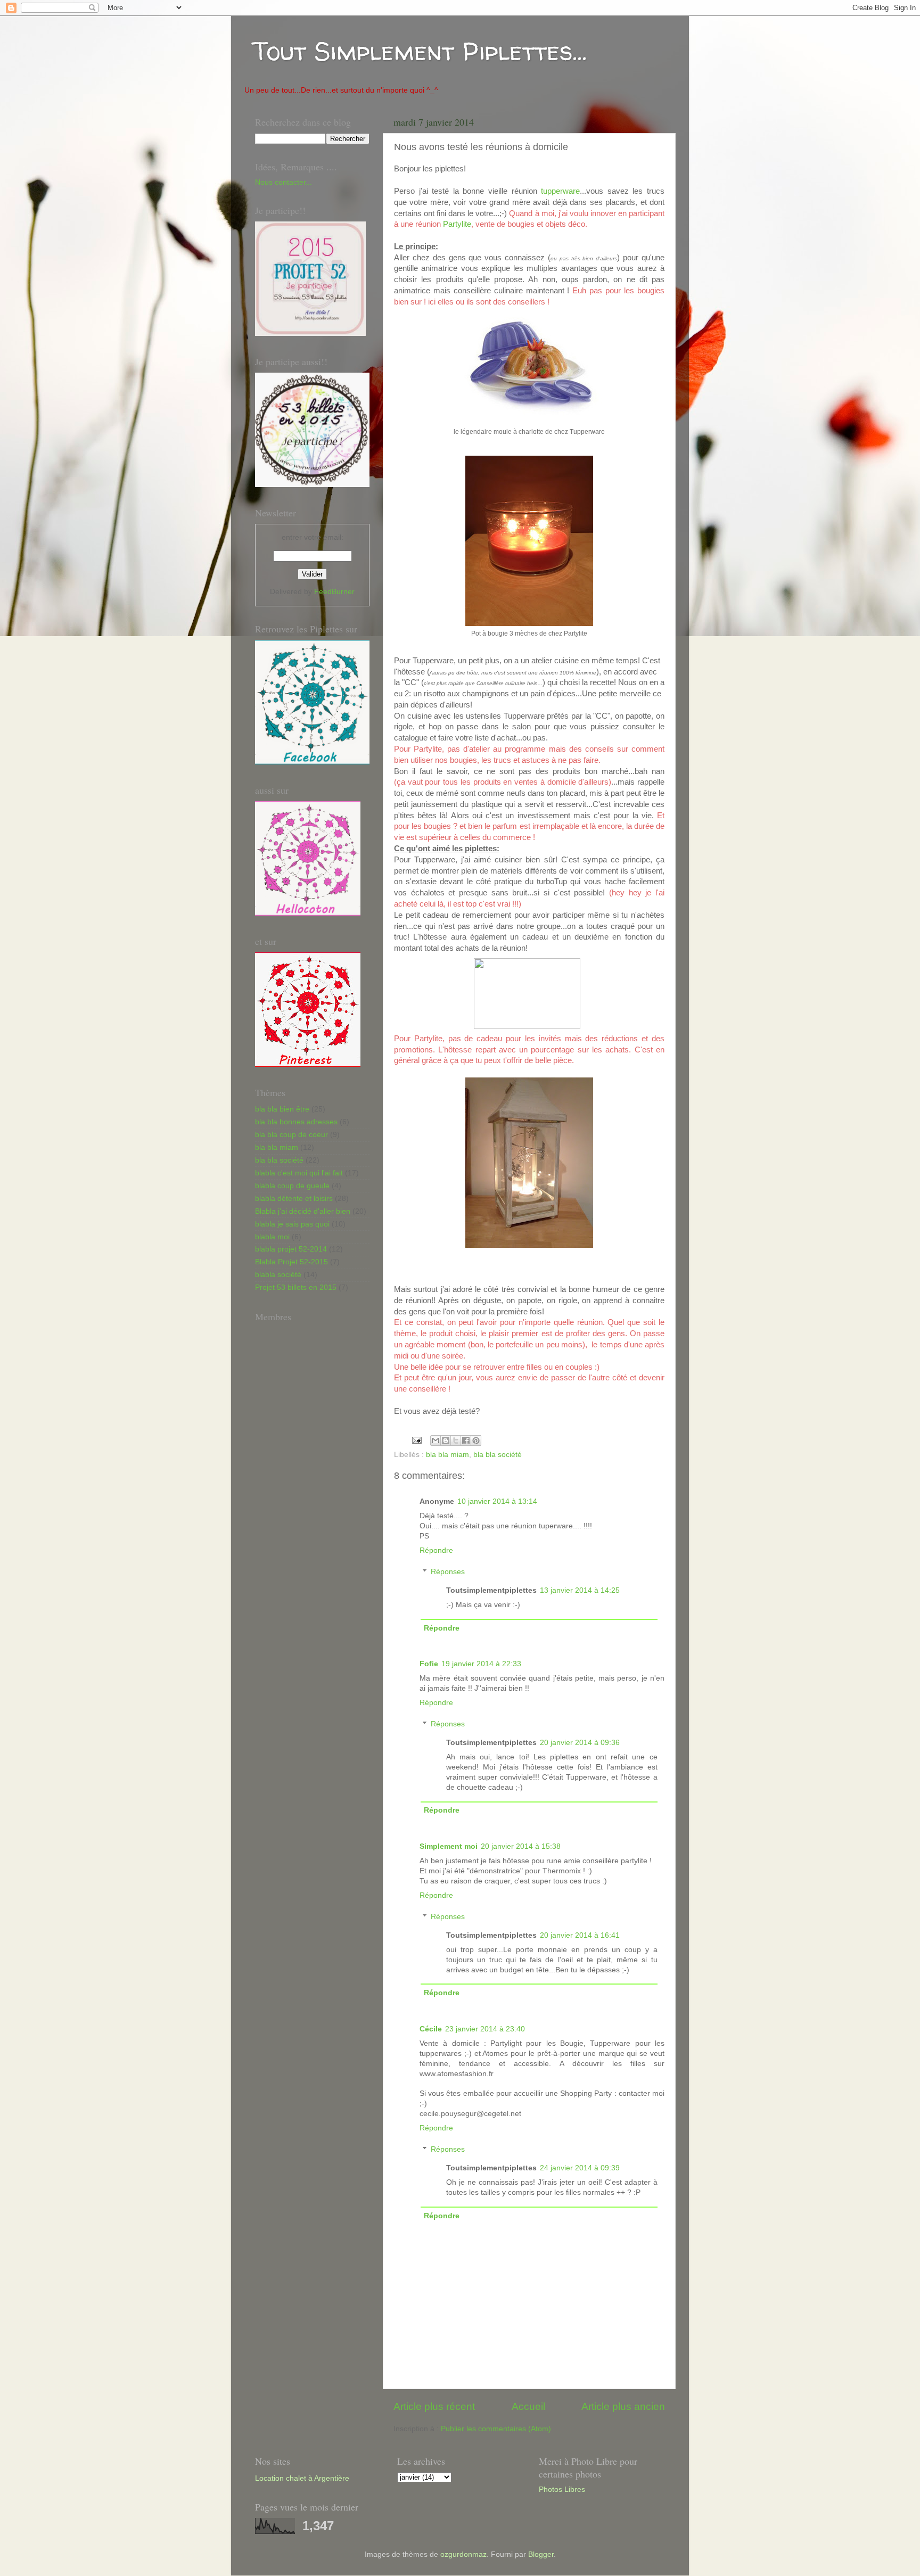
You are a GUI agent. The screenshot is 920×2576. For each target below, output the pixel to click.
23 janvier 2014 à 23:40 (485, 2029)
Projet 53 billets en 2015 (296, 1287)
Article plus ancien (623, 2406)
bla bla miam (447, 1455)
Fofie (429, 1664)
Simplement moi (449, 1846)
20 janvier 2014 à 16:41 (580, 1935)
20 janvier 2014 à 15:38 (521, 1846)
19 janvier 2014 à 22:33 (481, 1664)
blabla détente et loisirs (294, 1199)
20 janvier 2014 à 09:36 (580, 1743)
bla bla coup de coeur (291, 1135)
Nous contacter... (284, 182)
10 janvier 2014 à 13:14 (497, 1501)
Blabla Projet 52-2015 (291, 1262)
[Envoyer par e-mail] (436, 1441)
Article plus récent (434, 2406)
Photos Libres (562, 2489)
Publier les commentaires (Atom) (496, 2429)
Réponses (448, 1572)
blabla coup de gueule (292, 1186)
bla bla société (498, 1455)
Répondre (436, 1550)
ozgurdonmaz (463, 2554)
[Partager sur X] (456, 1441)
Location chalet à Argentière (302, 2478)
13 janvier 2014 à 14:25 (580, 1590)
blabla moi (272, 1237)
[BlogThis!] (446, 1441)
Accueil (528, 2406)
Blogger (541, 2554)
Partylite (457, 224)
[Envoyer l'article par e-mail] (416, 1440)
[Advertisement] (298, 1586)
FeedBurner (334, 592)
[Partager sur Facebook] (466, 1441)
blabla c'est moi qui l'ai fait (299, 1173)
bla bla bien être (282, 1109)
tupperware (560, 191)
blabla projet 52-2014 (291, 1249)
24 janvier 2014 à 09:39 (580, 2168)
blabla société (278, 1275)
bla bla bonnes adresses (296, 1122)
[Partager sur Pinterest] (476, 1441)
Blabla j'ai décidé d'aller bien (303, 1211)
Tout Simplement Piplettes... (420, 51)
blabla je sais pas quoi (292, 1224)
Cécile (431, 2029)
